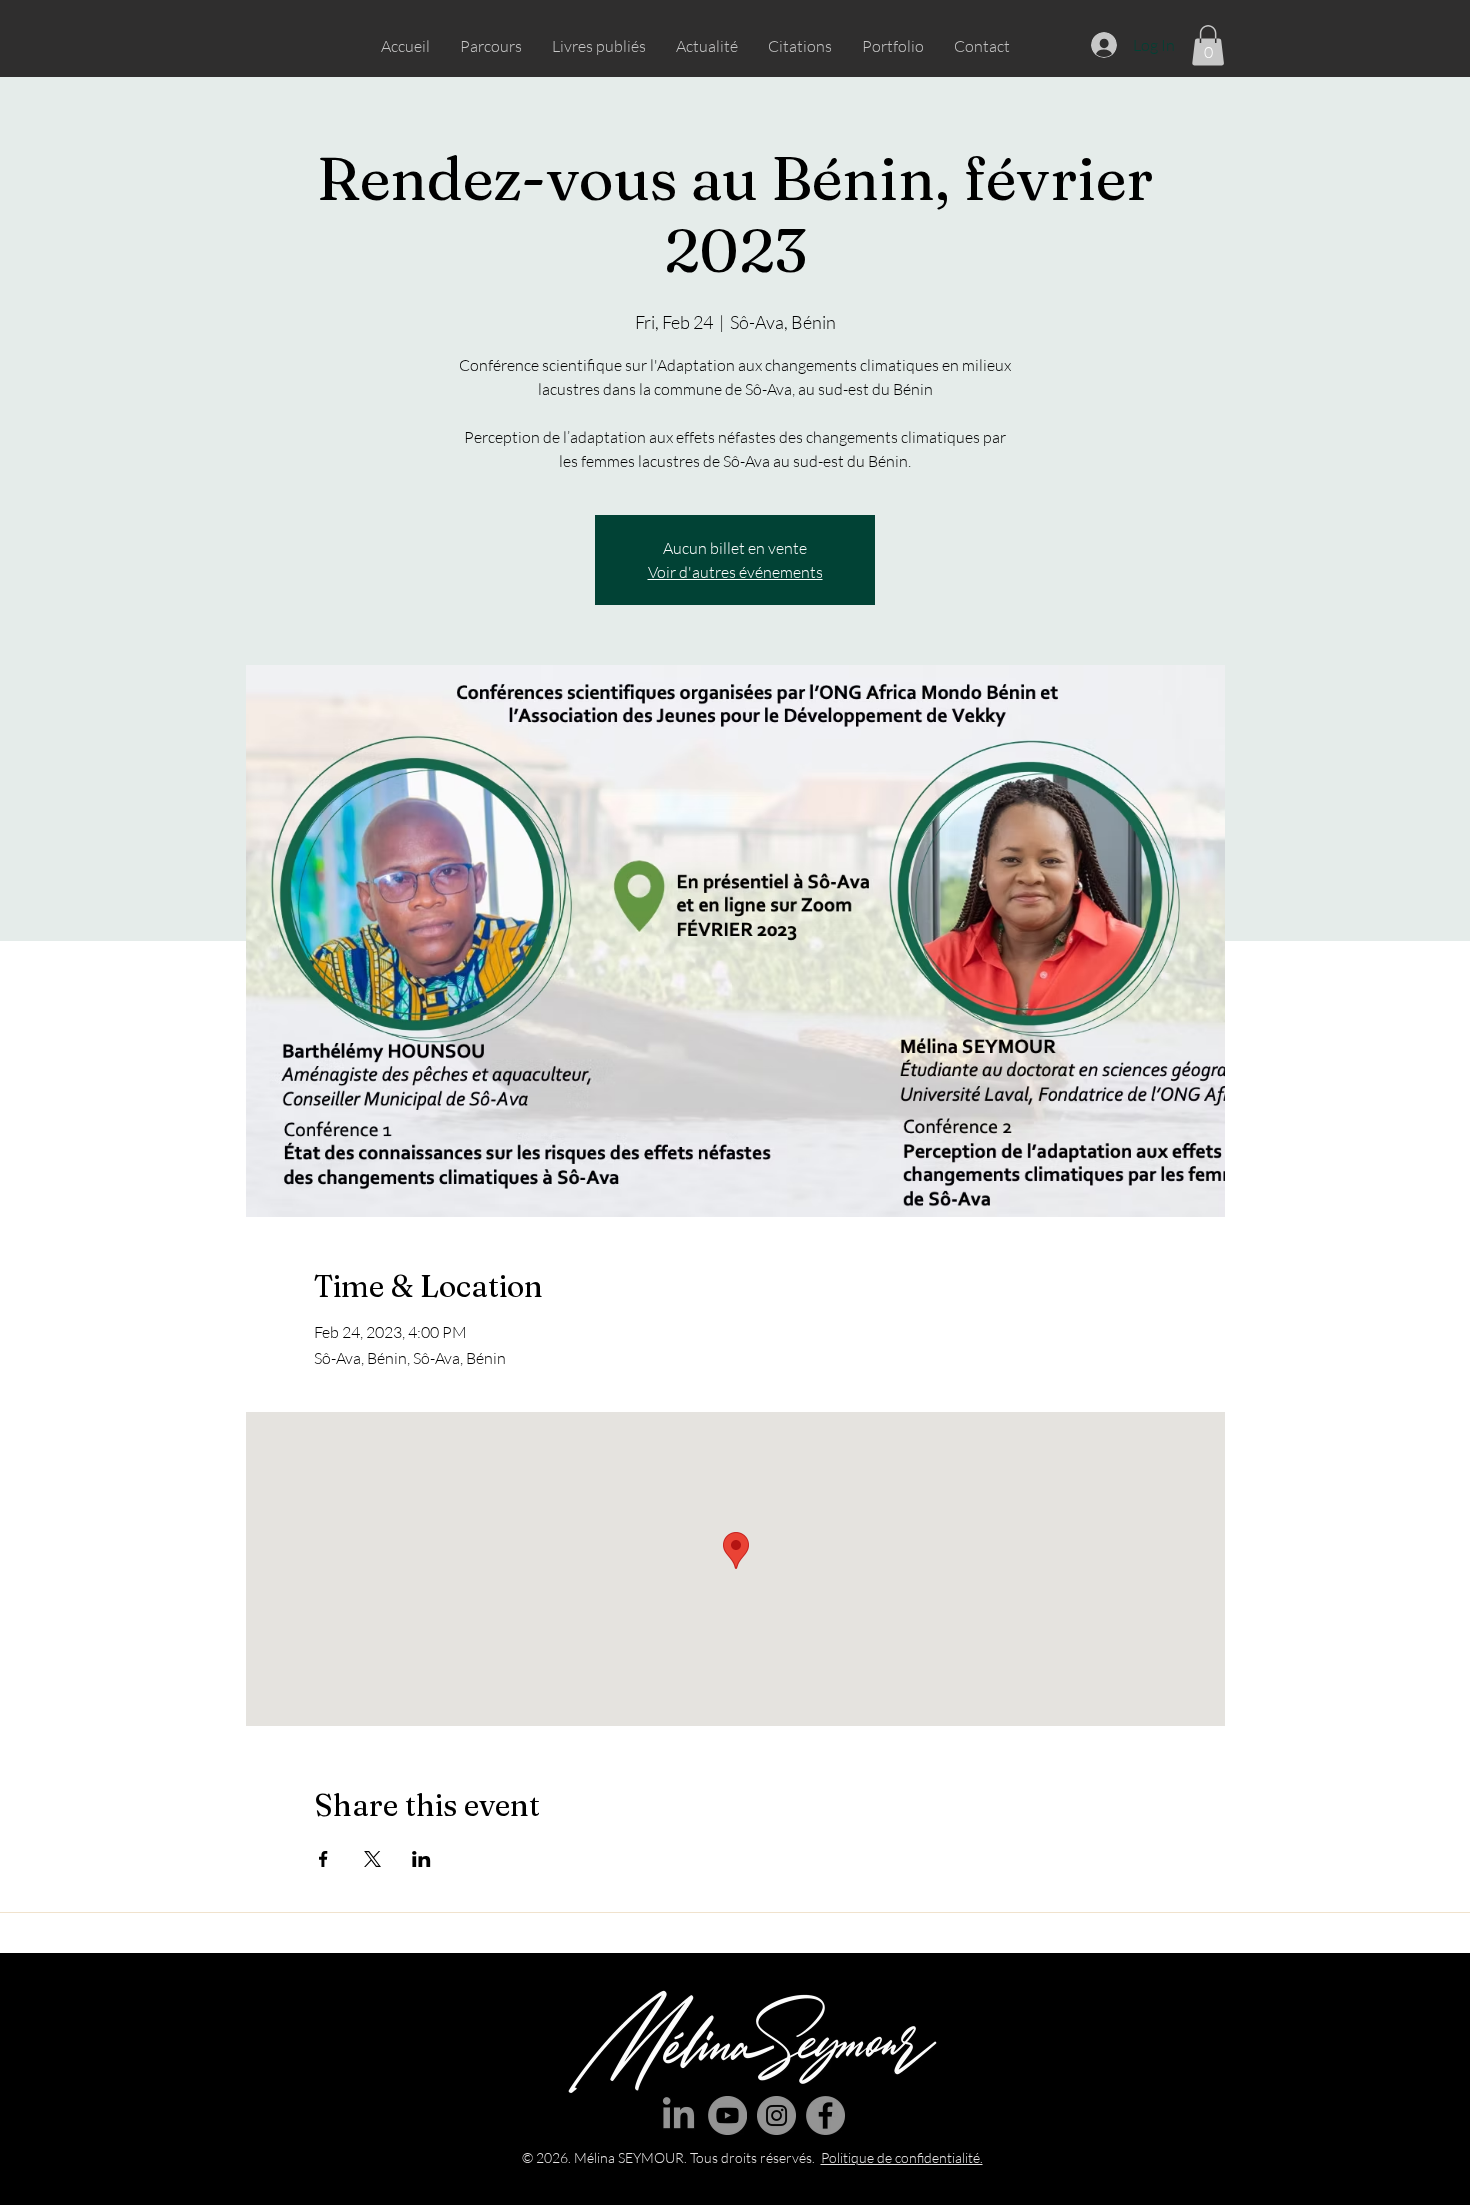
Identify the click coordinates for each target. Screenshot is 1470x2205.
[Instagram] (776, 2115)
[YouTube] (727, 2115)
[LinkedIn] (678, 2115)
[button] (1208, 45)
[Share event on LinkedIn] (421, 1859)
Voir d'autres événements (735, 572)
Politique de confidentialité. (902, 2157)
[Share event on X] (372, 1859)
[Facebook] (825, 2115)
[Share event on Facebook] (323, 1859)
